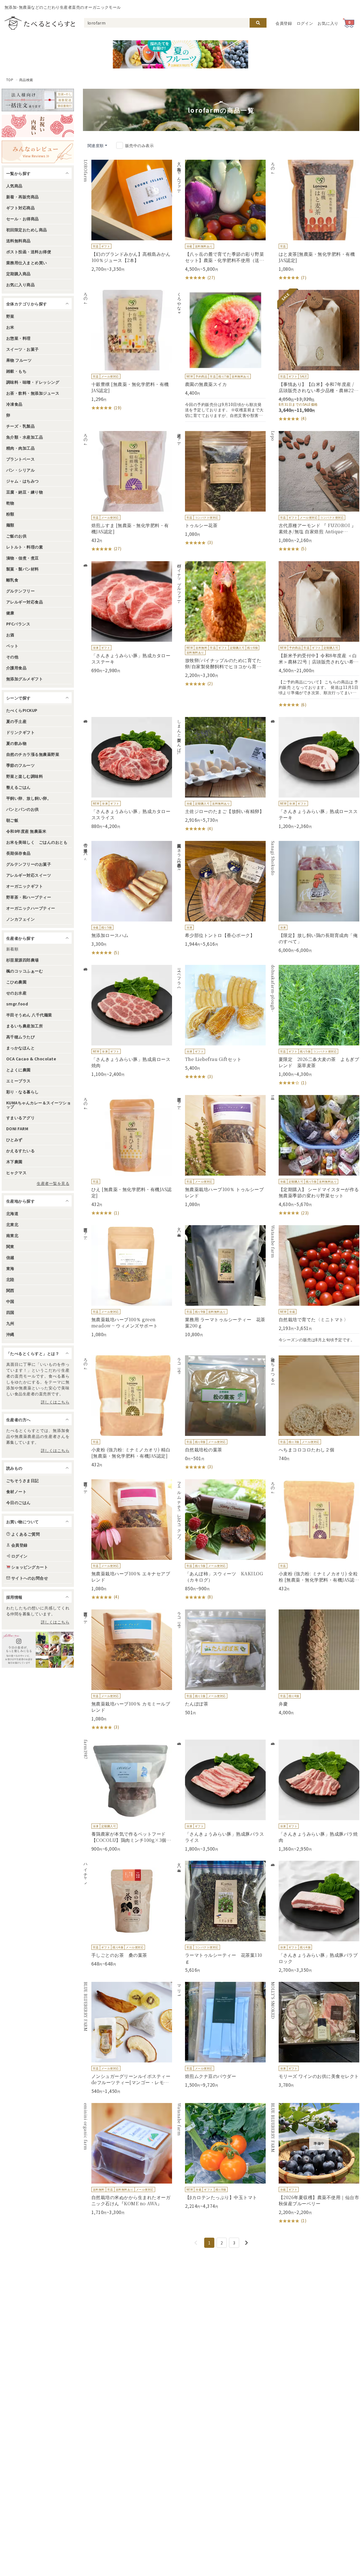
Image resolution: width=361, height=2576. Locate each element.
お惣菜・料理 (18, 338)
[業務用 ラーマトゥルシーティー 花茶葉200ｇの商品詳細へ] (221, 1281)
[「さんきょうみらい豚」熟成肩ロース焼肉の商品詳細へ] (127, 1021)
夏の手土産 (16, 721)
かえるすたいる (20, 1151)
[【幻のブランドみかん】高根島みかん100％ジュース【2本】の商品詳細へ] (127, 216)
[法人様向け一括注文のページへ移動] (38, 100)
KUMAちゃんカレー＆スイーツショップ (38, 1105)
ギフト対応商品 (20, 208)
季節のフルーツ (20, 765)
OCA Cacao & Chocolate (31, 1059)
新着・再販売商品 (23, 197)
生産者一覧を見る (53, 1183)
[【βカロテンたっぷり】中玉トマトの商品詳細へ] (221, 2156)
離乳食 (12, 580)
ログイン (305, 23)
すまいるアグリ (20, 1118)
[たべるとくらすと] (40, 23)
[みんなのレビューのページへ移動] (38, 152)
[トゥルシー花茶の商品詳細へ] (221, 488)
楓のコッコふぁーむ (25, 971)
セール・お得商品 (23, 219)
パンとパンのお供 (23, 809)
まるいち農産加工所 (25, 1026)
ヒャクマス (16, 1172)
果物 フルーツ (19, 360)
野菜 (10, 316)
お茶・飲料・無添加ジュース (33, 393)
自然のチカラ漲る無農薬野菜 (33, 754)
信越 (10, 1257)
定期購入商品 (18, 274)
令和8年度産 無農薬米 (26, 831)
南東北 (12, 1235)
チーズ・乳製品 (20, 426)
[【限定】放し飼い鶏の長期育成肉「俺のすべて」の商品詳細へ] (315, 897)
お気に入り (328, 23)
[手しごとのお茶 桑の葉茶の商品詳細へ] (127, 1914)
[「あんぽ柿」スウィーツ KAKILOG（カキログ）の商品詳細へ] (221, 1540)
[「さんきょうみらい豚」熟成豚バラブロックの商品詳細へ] (315, 1917)
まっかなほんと (20, 1048)
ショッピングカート (30, 1567)
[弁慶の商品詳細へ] (315, 1662)
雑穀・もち (16, 371)
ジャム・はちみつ (23, 481)
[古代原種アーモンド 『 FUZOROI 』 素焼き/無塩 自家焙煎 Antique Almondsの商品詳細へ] (315, 492)
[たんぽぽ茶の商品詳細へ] (221, 1662)
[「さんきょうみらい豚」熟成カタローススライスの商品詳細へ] (127, 773)
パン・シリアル (20, 470)
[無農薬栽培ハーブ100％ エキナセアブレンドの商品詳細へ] (127, 1540)
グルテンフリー (20, 591)
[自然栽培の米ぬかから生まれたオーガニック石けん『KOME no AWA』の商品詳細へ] (127, 2159)
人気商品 (14, 186)
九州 (10, 1323)
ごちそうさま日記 (23, 1480)
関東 (10, 1246)
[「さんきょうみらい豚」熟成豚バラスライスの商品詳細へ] (221, 1796)
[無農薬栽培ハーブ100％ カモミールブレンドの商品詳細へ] (127, 1670)
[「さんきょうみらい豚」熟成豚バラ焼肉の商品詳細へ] (315, 1796)
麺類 (10, 525)
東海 (10, 1268)
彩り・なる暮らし (23, 1092)
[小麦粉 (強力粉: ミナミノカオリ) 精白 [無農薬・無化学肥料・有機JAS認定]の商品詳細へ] (127, 1411)
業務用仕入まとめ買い (27, 263)
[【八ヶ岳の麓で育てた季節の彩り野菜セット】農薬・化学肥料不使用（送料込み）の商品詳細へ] (221, 220)
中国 (10, 1301)
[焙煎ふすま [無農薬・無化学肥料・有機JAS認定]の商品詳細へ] (127, 492)
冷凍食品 (14, 404)
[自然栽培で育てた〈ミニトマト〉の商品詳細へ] (315, 1286)
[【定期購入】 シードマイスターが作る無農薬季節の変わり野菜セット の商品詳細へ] (315, 1156)
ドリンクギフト (20, 732)
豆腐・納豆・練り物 (25, 492)
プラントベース (20, 459)
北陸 (10, 1279)
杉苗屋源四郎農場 (23, 960)
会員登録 (284, 23)
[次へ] (246, 2243)
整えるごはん (18, 787)
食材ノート (16, 1491)
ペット (12, 646)
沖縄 (10, 1334)
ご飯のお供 (16, 536)
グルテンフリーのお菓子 (29, 864)
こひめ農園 (16, 982)
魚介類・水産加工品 (25, 437)
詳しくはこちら (55, 1402)
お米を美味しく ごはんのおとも (37, 842)
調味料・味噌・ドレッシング (33, 382)
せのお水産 (16, 993)
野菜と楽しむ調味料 (25, 776)
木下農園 (14, 1162)
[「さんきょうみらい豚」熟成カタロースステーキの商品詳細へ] (127, 617)
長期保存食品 (18, 853)
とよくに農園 (18, 1070)
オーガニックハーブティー (31, 908)
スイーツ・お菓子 (23, 349)
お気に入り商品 (20, 285)
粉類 (10, 514)
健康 (10, 613)
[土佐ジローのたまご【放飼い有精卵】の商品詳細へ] (221, 774)
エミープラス (18, 1081)
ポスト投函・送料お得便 (29, 252)
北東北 (12, 1224)
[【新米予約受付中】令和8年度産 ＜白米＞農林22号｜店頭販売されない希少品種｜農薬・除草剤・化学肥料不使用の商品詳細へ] (315, 635)
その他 (12, 657)
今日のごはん (18, 1502)
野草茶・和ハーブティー (29, 897)
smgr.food (17, 1004)
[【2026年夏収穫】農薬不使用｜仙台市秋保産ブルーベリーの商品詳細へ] (315, 2164)
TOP (10, 80)
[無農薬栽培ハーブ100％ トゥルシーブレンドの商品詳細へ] (221, 1151)
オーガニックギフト (25, 886)
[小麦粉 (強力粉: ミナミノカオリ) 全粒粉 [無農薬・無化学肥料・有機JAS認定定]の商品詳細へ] (315, 1535)
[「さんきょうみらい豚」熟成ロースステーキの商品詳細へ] (315, 773)
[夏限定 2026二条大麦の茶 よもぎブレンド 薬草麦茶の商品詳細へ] (315, 1025)
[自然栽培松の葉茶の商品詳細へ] (221, 1413)
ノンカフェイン (20, 919)
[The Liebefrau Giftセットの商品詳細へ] (221, 1022)
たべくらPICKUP (22, 710)
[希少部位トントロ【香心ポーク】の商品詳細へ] (221, 894)
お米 (10, 327)
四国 (10, 1312)
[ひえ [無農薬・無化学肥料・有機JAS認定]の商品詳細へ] (127, 1156)
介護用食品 (16, 668)
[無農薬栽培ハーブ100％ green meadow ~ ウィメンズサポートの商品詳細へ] (127, 1281)
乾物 (10, 503)
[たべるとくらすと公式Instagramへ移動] (38, 1650)
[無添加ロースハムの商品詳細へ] (127, 898)
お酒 (10, 635)
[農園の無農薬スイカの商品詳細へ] (221, 356)
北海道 (12, 1213)
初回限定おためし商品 (27, 230)
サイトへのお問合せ (30, 1578)
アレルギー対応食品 (25, 602)
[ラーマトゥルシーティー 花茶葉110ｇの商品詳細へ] (221, 1917)
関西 (10, 1290)
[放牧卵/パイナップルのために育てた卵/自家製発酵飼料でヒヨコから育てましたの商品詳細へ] (221, 624)
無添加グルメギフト (25, 679)
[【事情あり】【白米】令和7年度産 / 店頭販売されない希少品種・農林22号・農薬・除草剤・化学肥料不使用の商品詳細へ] (315, 356)
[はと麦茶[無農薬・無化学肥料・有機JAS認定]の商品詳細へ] (315, 220)
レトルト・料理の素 (25, 547)
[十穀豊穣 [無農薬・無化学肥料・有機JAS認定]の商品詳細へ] (127, 350)
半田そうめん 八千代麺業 (29, 1015)
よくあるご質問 (26, 1534)
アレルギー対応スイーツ (29, 875)
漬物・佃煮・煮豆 (23, 558)
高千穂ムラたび (20, 1037)
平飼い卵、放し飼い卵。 (29, 798)
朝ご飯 (12, 820)
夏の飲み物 (16, 743)
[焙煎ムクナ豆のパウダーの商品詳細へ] (221, 2035)
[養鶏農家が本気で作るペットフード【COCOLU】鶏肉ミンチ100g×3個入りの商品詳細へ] (127, 1796)
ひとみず (14, 1140)
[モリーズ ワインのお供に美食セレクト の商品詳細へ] (315, 2035)
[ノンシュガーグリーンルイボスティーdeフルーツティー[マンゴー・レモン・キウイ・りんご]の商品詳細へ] (127, 2038)
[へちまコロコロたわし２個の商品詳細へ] (315, 1408)
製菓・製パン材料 (23, 569)
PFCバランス (18, 624)
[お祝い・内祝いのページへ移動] (38, 126)
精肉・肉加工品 (20, 448)
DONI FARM (17, 1129)
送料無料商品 (18, 241)
